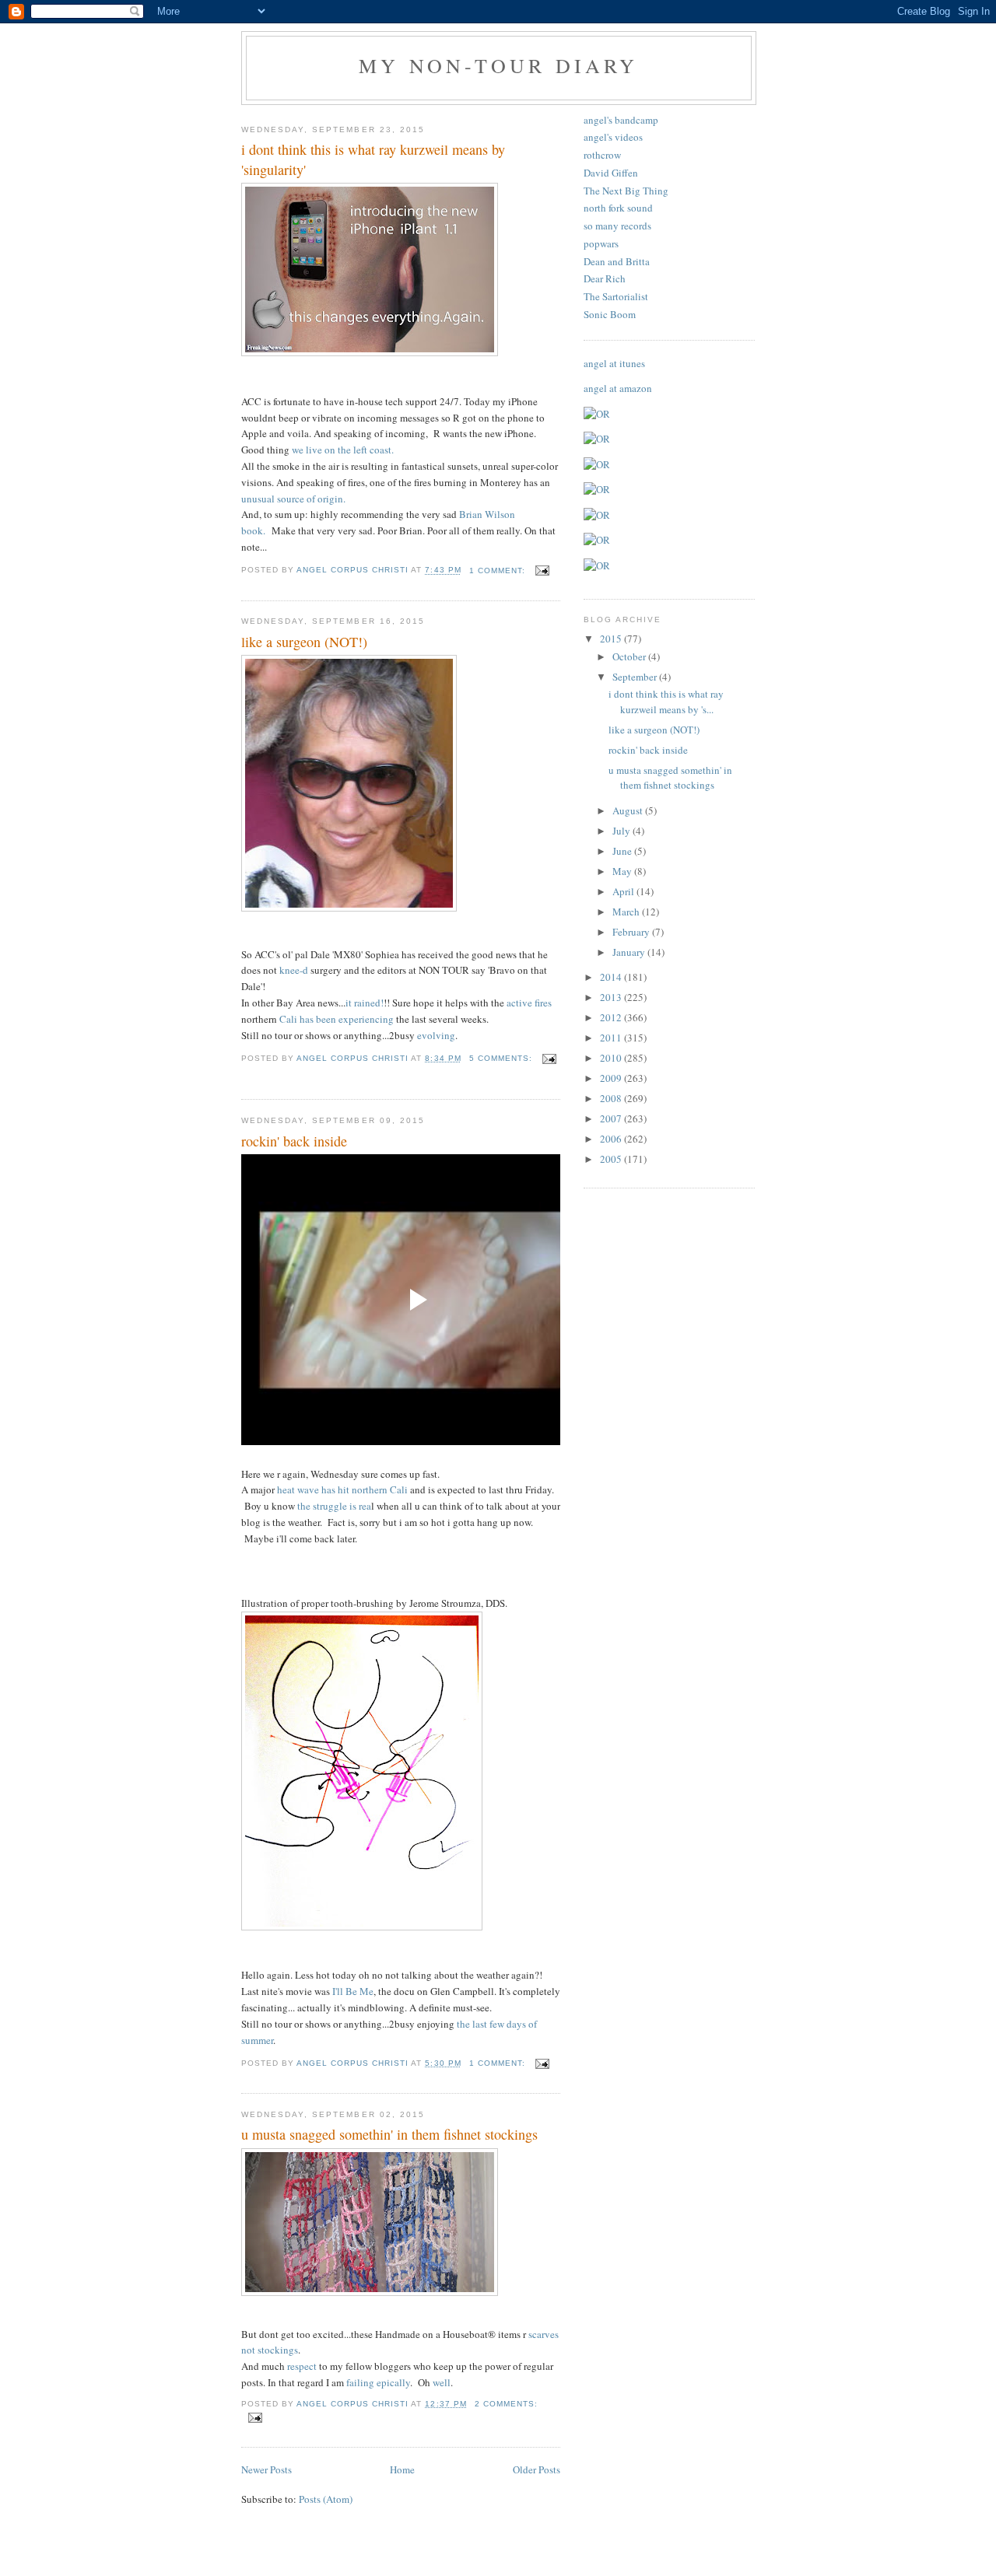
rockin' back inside (294, 1141)
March (627, 912)
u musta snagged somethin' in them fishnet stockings (389, 2134)
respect (302, 2366)
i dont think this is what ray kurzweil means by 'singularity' (373, 159)
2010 (612, 1058)
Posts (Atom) (326, 2499)
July (622, 831)
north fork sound (618, 208)
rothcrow (602, 155)
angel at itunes (614, 363)
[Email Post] (542, 570)
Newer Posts (267, 2469)
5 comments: (502, 1058)
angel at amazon (618, 388)
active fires (529, 1003)
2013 (612, 997)
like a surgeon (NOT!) (304, 642)
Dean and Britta (617, 261)
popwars (601, 243)
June (623, 851)
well (442, 2382)
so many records (617, 226)
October (630, 656)
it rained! (365, 1003)
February (632, 932)
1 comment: (499, 570)
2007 (612, 1118)
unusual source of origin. (293, 499)
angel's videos (613, 137)
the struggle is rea (334, 1506)
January (630, 952)
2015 (612, 639)
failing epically (378, 2382)
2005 (612, 1159)
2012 (612, 1017)
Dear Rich (605, 278)
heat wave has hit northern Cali (342, 1489)
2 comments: (506, 2404)
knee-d (295, 970)
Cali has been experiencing (337, 1019)
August (629, 810)
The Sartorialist (616, 296)
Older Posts (537, 2469)
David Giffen (611, 173)
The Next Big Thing (626, 191)
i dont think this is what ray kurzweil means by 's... (666, 702)
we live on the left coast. (343, 450)
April (624, 891)
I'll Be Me (353, 1991)
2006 (612, 1139)
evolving (436, 1035)
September (636, 677)
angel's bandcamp (621, 120)
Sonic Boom (610, 314)
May (623, 871)
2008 (612, 1098)
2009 (612, 1078)
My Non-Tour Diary (498, 65)
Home (402, 2469)
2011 (612, 1038)
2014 (612, 977)
